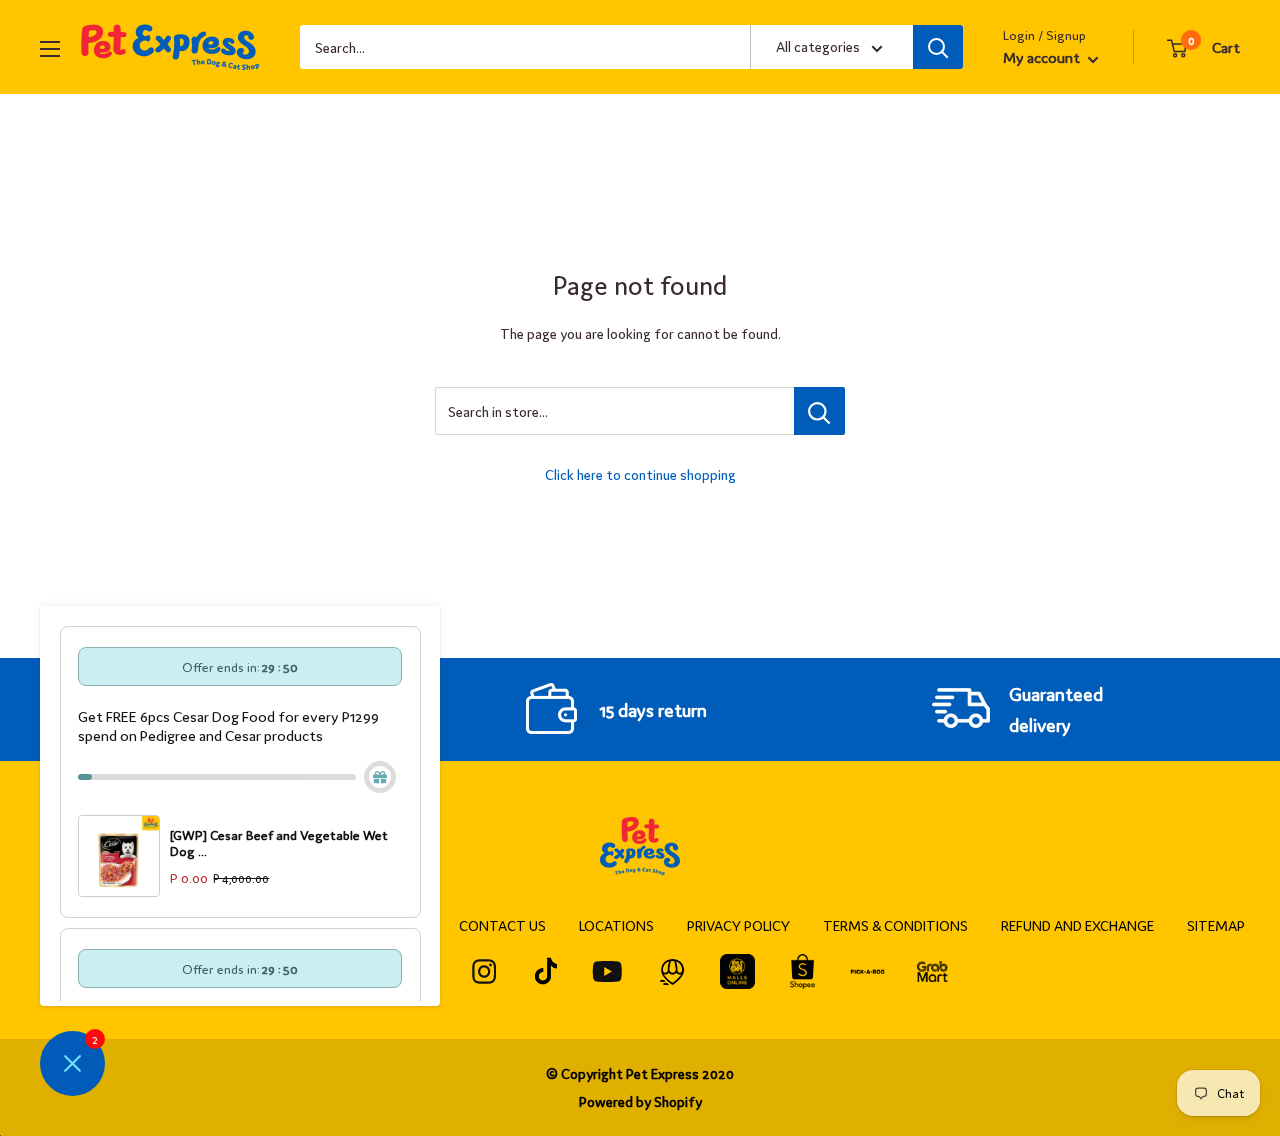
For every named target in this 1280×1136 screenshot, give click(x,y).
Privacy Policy (738, 925)
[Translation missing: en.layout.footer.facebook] (484, 971)
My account (1043, 56)
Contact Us (502, 925)
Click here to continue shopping (640, 474)
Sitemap (1216, 925)
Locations (616, 925)
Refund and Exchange (1077, 925)
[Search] (938, 47)
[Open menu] (50, 49)
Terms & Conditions (895, 925)
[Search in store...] (819, 411)
